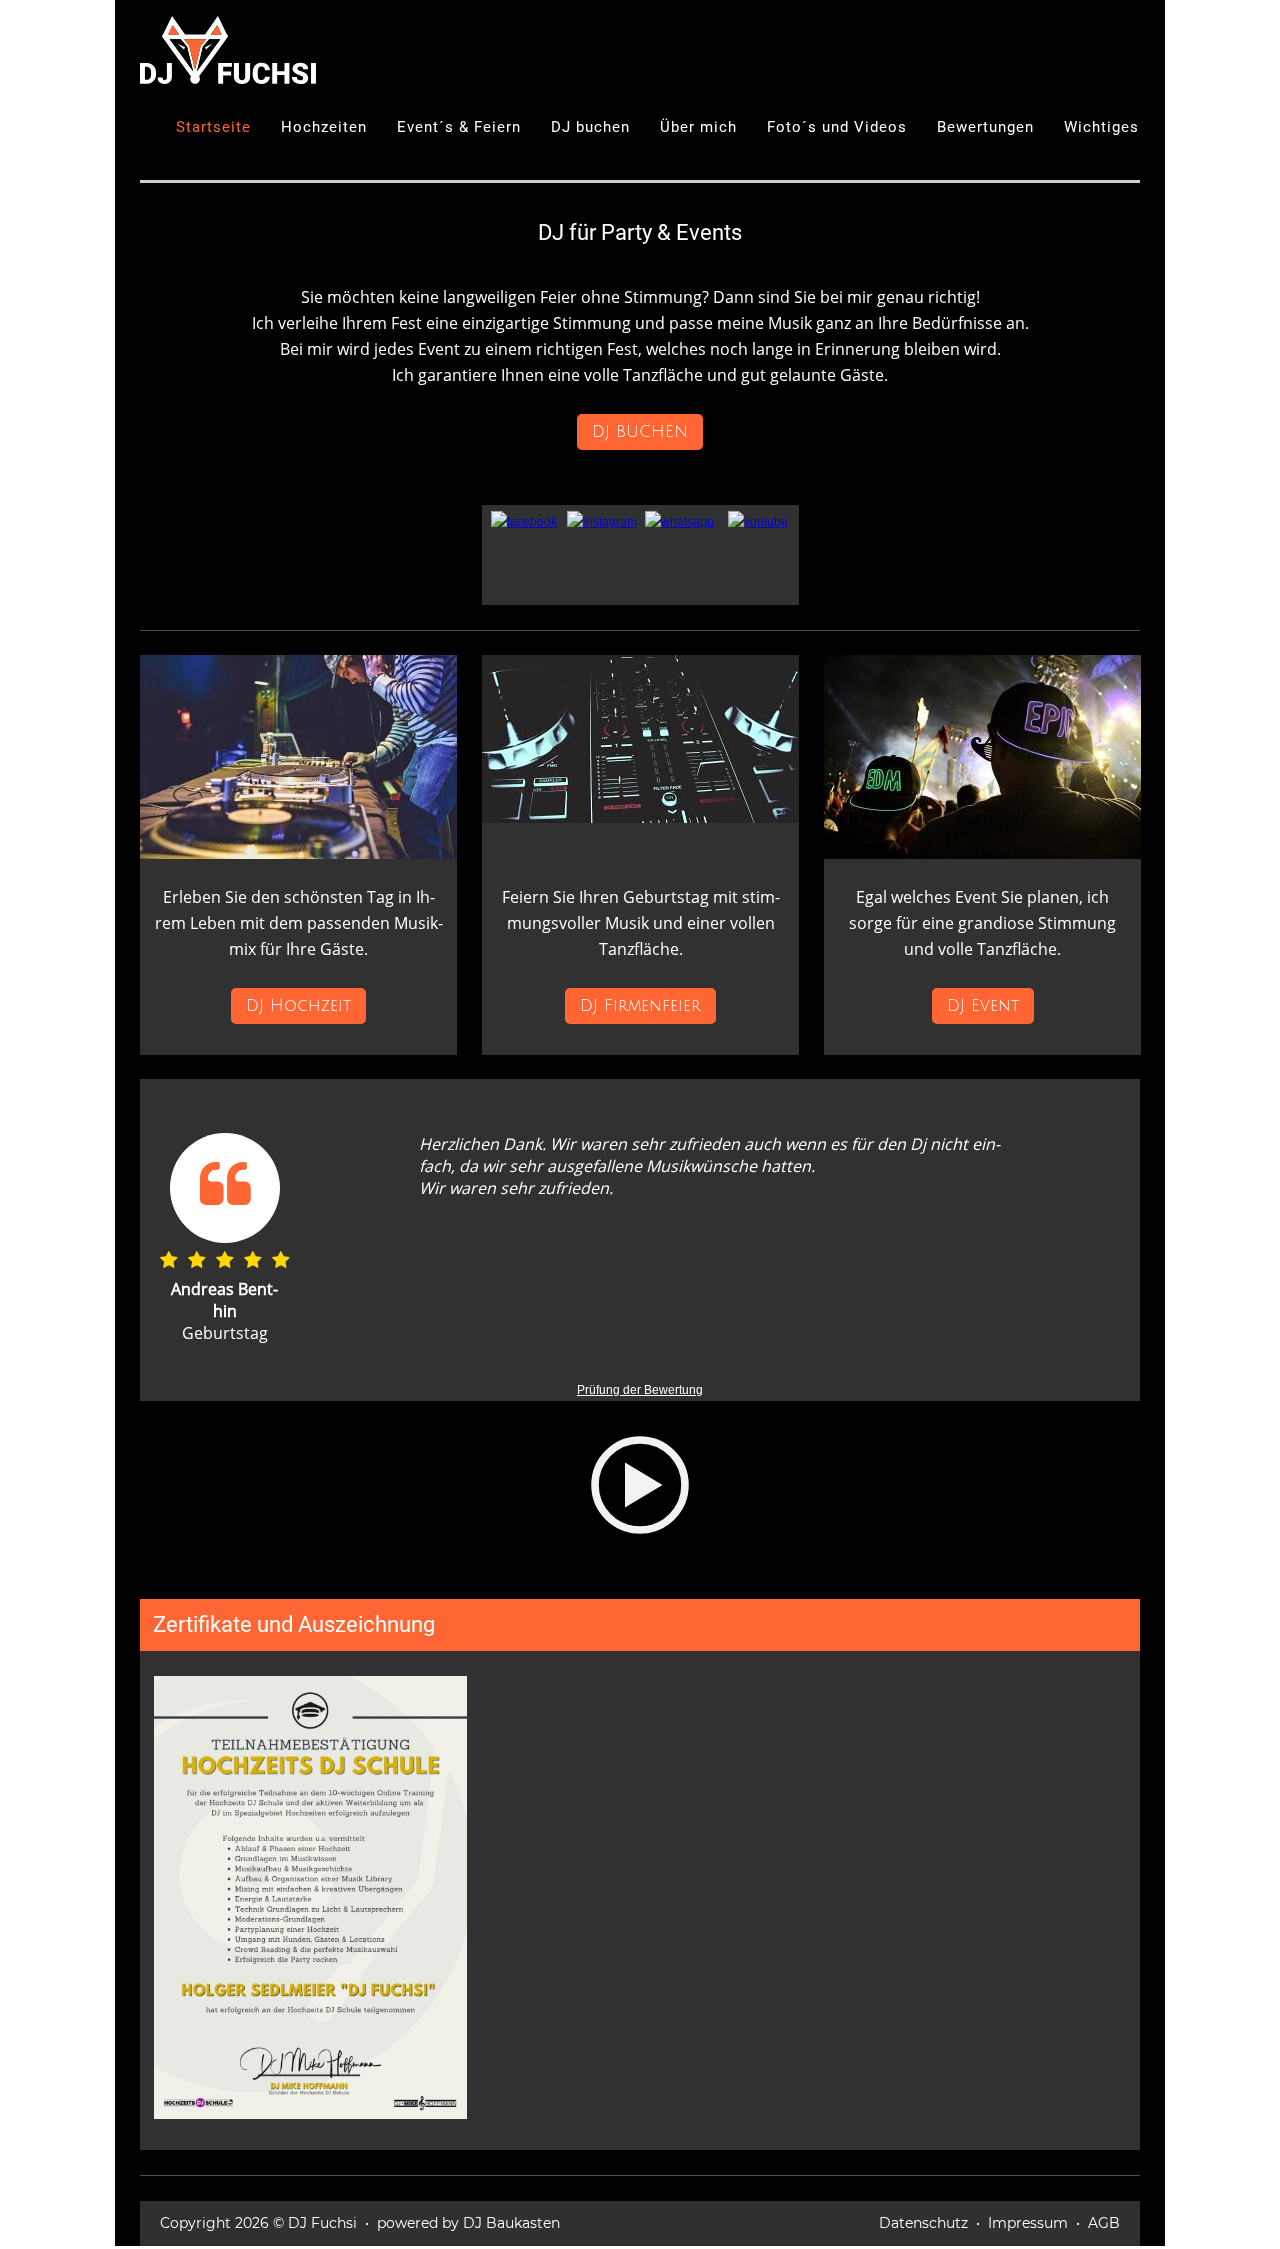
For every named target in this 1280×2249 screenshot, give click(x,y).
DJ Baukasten (511, 2223)
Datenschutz (923, 2223)
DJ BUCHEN (640, 432)
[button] (640, 1500)
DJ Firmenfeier (640, 1006)
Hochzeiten (324, 127)
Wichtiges (1101, 127)
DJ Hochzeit (298, 1006)
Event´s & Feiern (459, 127)
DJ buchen (590, 127)
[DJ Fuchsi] (228, 49)
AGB (1104, 2223)
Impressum (1028, 2223)
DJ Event (983, 1006)
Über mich (698, 127)
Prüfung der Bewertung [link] (640, 1390)
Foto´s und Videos (837, 127)
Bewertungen (985, 127)
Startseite (213, 127)
